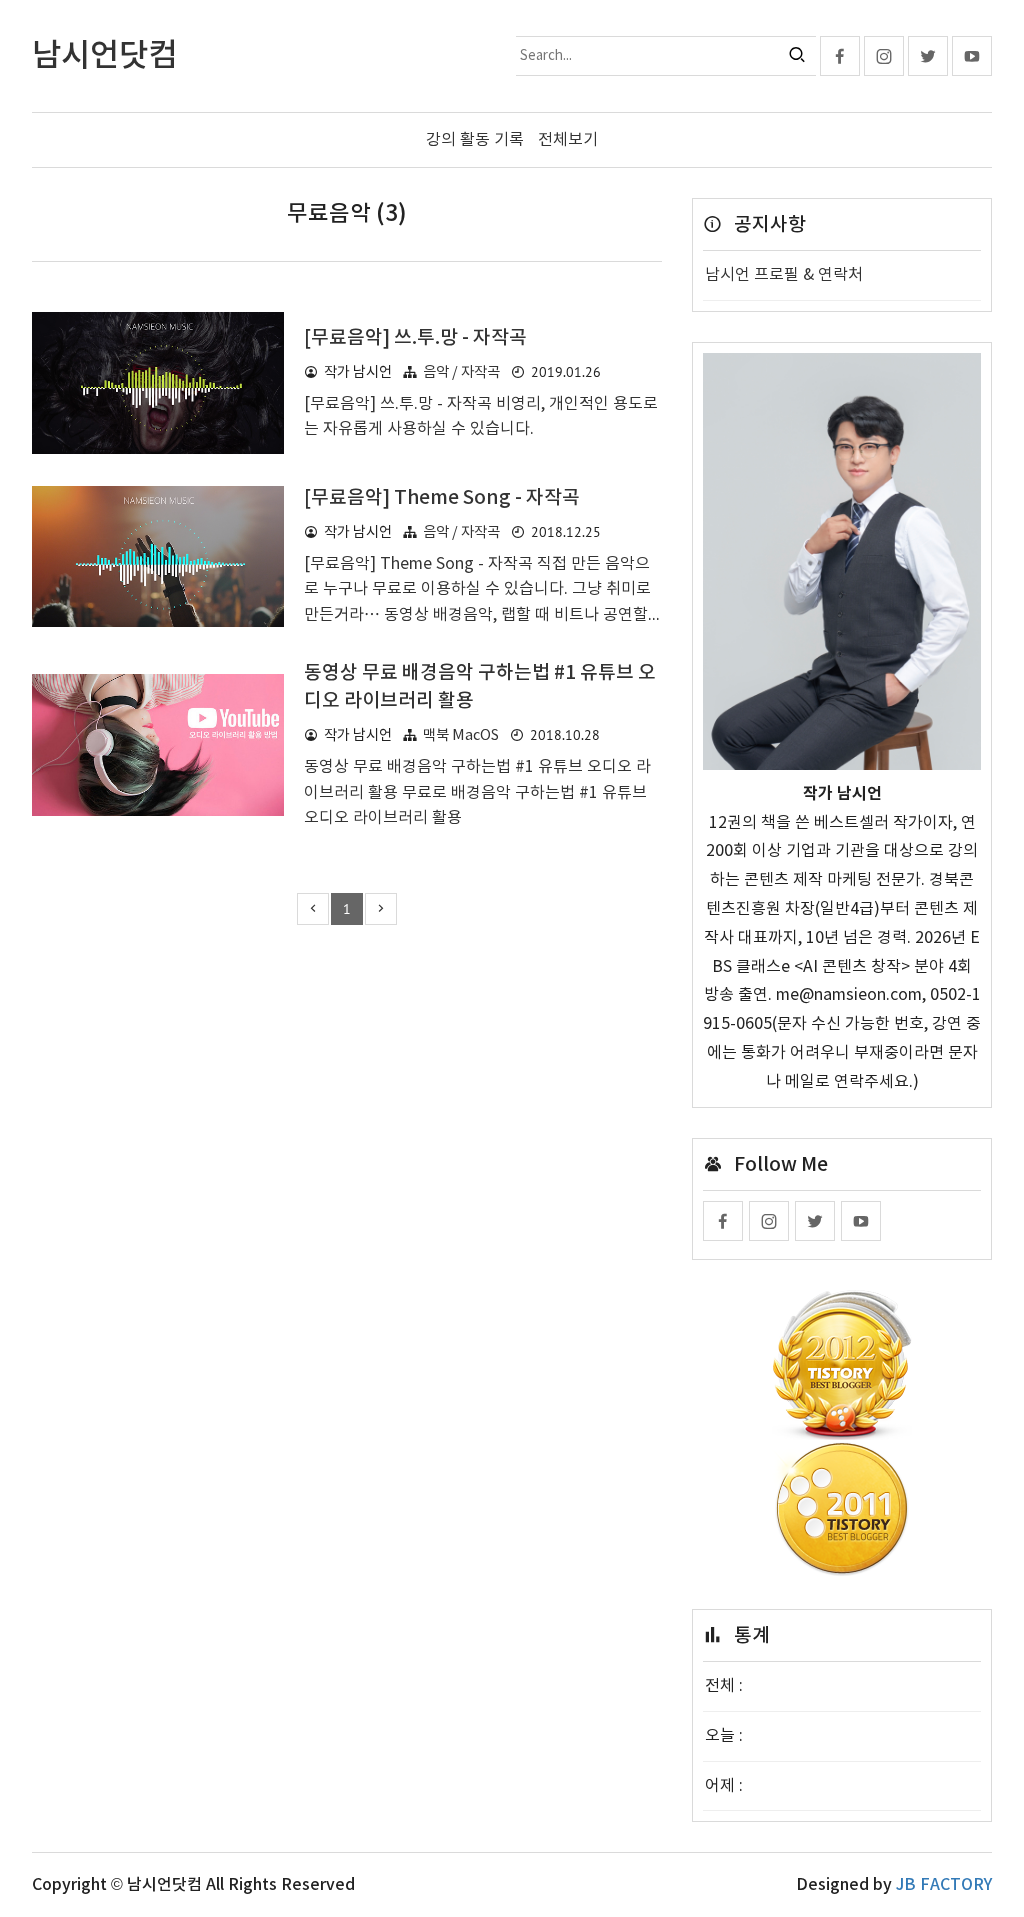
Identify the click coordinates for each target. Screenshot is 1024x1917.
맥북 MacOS (461, 735)
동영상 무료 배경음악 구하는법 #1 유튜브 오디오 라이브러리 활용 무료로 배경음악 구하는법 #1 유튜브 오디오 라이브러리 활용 (477, 792)
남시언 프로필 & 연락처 (784, 275)
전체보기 (568, 140)
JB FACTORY (944, 1885)
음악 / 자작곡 (461, 372)
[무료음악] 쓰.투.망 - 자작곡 (415, 338)
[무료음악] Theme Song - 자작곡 (442, 498)
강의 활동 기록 (475, 140)
